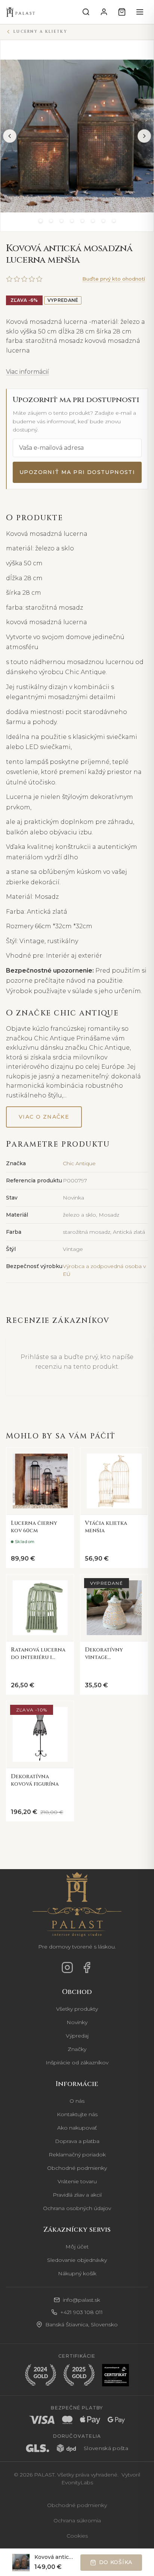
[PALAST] (21, 12)
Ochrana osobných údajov (77, 2208)
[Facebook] (87, 1967)
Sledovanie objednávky (77, 2260)
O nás (77, 2101)
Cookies (77, 2536)
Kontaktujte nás (77, 2114)
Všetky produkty (77, 2009)
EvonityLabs (77, 2482)
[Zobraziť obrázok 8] (114, 221)
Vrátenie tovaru (77, 2181)
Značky (77, 2049)
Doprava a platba (77, 2141)
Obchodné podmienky (77, 2168)
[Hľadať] (86, 12)
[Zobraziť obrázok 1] (40, 221)
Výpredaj (77, 2036)
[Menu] (140, 12)
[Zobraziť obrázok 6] (93, 221)
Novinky (77, 2022)
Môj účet (77, 2247)
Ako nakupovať (77, 2128)
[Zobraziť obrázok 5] (82, 221)
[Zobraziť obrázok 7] (103, 221)
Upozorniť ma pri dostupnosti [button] (77, 472)
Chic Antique (79, 1163)
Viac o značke (44, 1117)
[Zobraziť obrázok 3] (61, 221)
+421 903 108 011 (81, 2312)
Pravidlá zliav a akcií (77, 2195)
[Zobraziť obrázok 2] (51, 221)
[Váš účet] (104, 12)
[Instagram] (67, 1967)
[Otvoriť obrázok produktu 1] (77, 136)
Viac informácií (27, 372)
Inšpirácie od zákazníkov (77, 2063)
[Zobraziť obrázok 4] (72, 221)
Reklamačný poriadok (77, 2155)
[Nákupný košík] (122, 12)
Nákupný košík (77, 2273)
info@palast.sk (81, 2300)
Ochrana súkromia (77, 2520)
